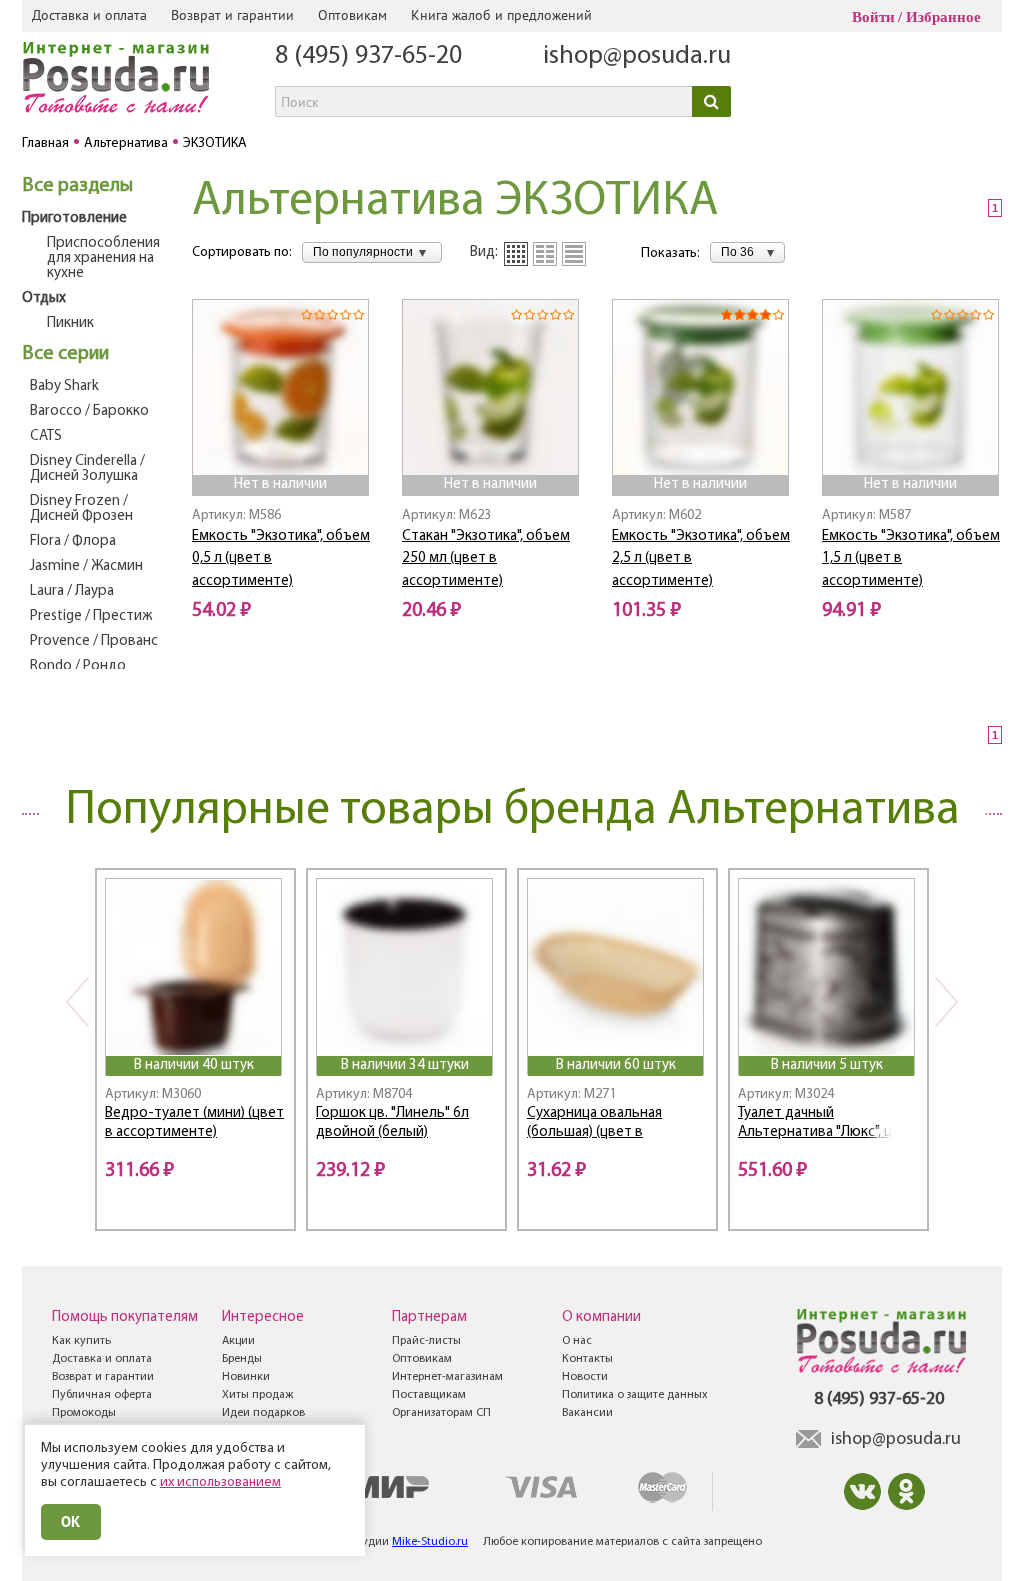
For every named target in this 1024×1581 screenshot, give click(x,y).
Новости (585, 1377)
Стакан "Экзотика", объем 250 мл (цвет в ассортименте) (486, 559)
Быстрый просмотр (282, 447)
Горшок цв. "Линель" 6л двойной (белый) (392, 1123)
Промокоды (84, 1413)
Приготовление (74, 218)
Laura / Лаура (72, 591)
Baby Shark (64, 386)
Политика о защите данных (635, 1395)
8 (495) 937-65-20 (368, 56)
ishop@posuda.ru (637, 56)
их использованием (220, 1482)
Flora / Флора (73, 541)
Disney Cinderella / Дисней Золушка (87, 469)
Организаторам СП (441, 1413)
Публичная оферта (102, 1395)
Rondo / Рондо (78, 666)
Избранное (943, 17)
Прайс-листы (426, 1341)
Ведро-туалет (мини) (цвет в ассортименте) (194, 1123)
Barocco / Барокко (89, 411)
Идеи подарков (263, 1413)
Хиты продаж (257, 1395)
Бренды (242, 1359)
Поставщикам (429, 1395)
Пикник (70, 323)
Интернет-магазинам (447, 1377)
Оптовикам (352, 15)
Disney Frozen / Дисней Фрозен (81, 509)
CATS (46, 436)
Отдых (44, 298)
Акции (238, 1341)
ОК (71, 1521)
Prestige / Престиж (91, 616)
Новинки (246, 1377)
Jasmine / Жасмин (86, 566)
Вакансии (587, 1413)
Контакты (587, 1359)
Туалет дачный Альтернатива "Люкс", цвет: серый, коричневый (828, 1125)
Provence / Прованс (94, 641)
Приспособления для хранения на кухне (103, 258)
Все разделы (77, 186)
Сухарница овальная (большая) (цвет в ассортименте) (594, 1125)
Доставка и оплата (89, 15)
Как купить (81, 1341)
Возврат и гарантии (232, 15)
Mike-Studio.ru (430, 1542)
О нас (577, 1341)
